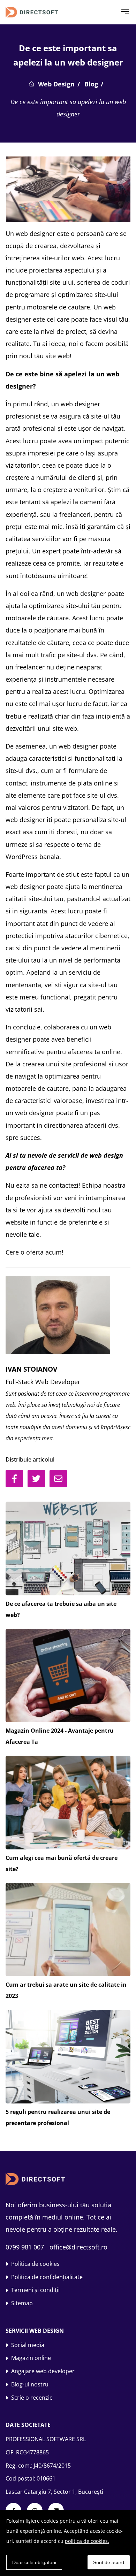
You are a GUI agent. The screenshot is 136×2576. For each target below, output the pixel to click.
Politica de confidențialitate (47, 2277)
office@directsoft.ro (78, 2247)
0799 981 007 (25, 2247)
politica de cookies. (87, 2541)
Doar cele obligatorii (34, 2562)
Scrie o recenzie (32, 2398)
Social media (28, 2345)
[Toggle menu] (125, 12)
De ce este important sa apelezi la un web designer (68, 108)
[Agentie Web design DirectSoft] (40, 12)
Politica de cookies (35, 2264)
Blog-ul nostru (30, 2384)
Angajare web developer (43, 2371)
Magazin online (31, 2358)
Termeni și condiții (35, 2290)
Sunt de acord (109, 2562)
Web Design (56, 84)
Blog (91, 84)
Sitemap (22, 2303)
